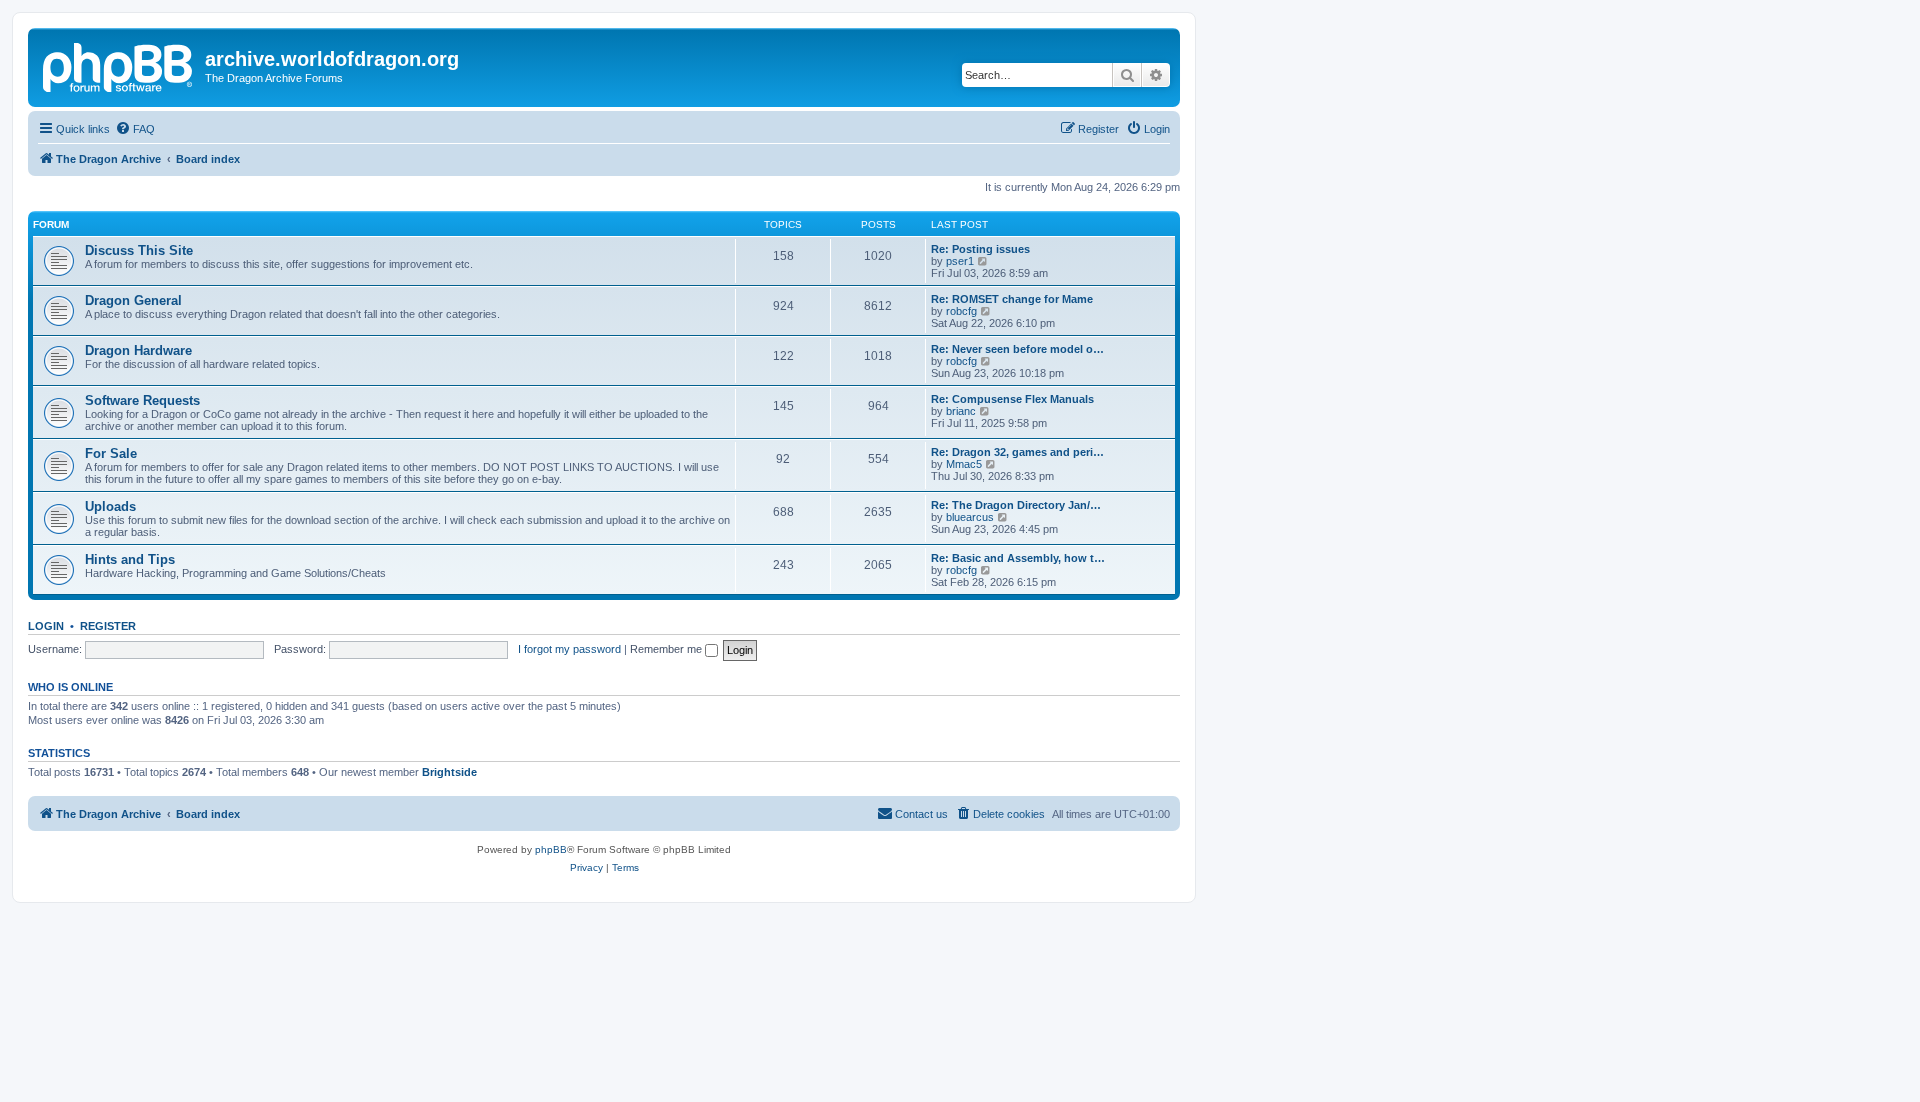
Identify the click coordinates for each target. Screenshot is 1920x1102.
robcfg (961, 311)
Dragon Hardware (138, 350)
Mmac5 (964, 464)
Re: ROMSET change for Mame (1012, 299)
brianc (961, 411)
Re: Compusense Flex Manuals (1012, 399)
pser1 (960, 261)
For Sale (111, 453)
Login (46, 626)
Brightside (449, 772)
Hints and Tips (130, 559)
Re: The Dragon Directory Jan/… (1016, 505)
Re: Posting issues (980, 249)
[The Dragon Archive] (119, 65)
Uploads (110, 506)
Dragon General (133, 300)
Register (108, 626)
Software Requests (142, 400)
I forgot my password (569, 649)
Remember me (667, 649)
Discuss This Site (139, 250)
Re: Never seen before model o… (1017, 349)
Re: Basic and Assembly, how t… (1018, 558)
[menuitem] (135, 129)
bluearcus (970, 517)
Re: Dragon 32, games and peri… (1017, 452)
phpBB (551, 849)
